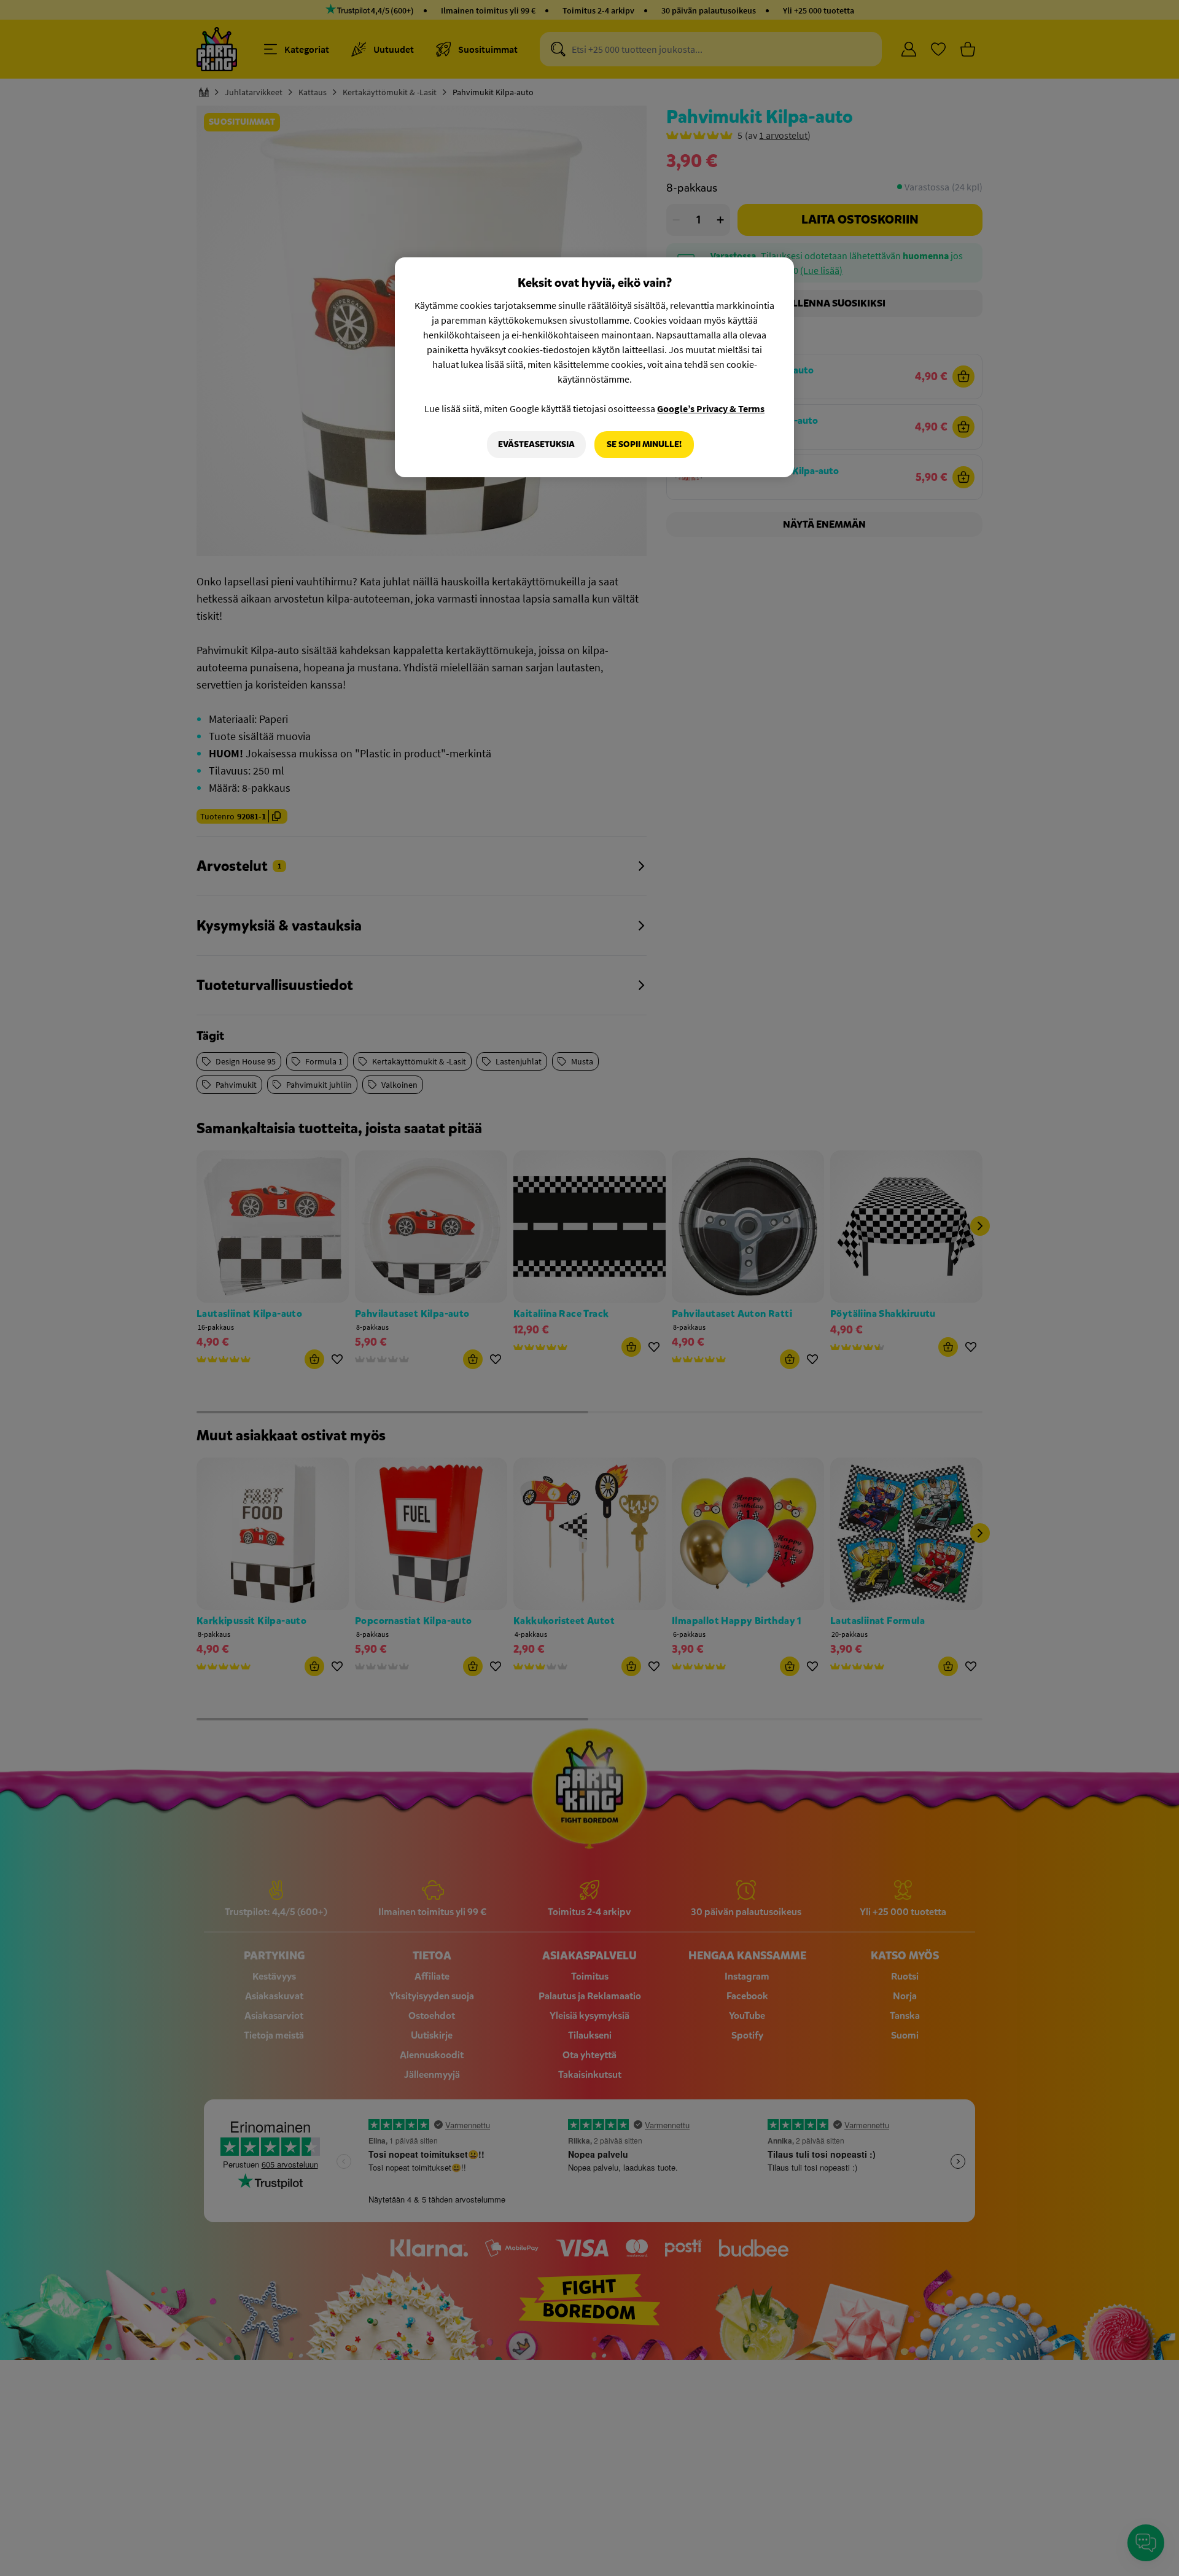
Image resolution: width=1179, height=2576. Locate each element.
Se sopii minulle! (644, 444)
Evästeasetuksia (536, 444)
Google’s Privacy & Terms (711, 408)
